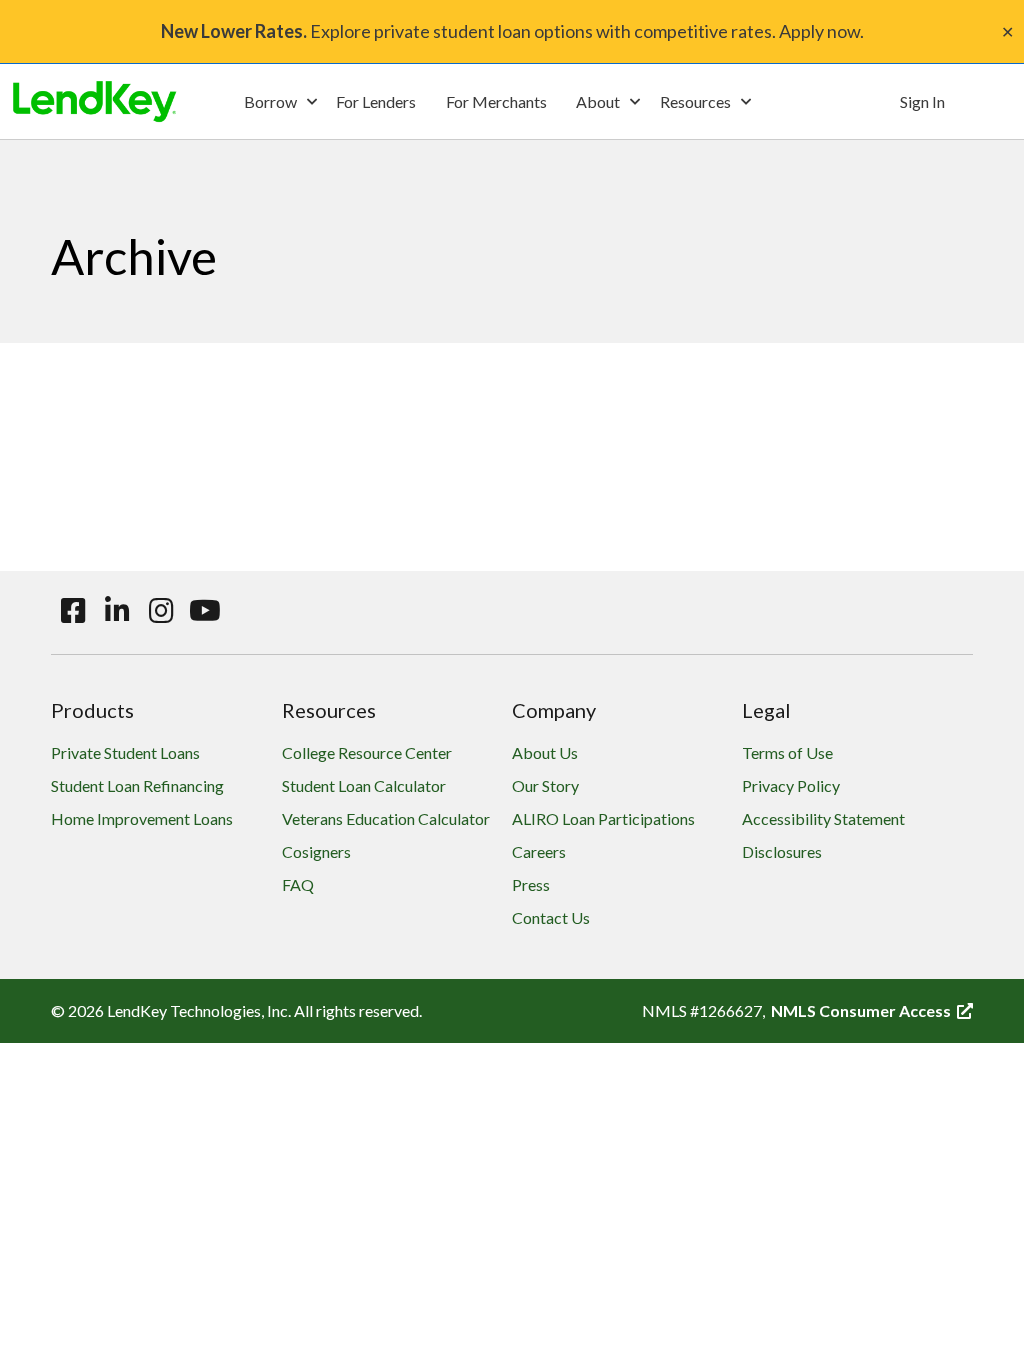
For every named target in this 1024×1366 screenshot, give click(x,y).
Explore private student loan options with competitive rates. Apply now (510, 31)
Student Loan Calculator (364, 785)
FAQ (298, 884)
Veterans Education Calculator (386, 818)
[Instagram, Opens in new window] (161, 611)
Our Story (545, 785)
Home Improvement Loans (142, 818)
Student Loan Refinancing (137, 785)
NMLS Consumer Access (872, 1010)
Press (531, 884)
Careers (539, 851)
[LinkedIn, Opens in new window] (117, 611)
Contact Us (551, 917)
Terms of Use (787, 752)
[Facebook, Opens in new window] (73, 611)
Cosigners (316, 851)
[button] (280, 102)
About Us (545, 752)
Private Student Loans (125, 752)
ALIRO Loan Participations (603, 818)
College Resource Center (367, 752)
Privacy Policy (791, 785)
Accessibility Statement (823, 818)
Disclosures (782, 851)
